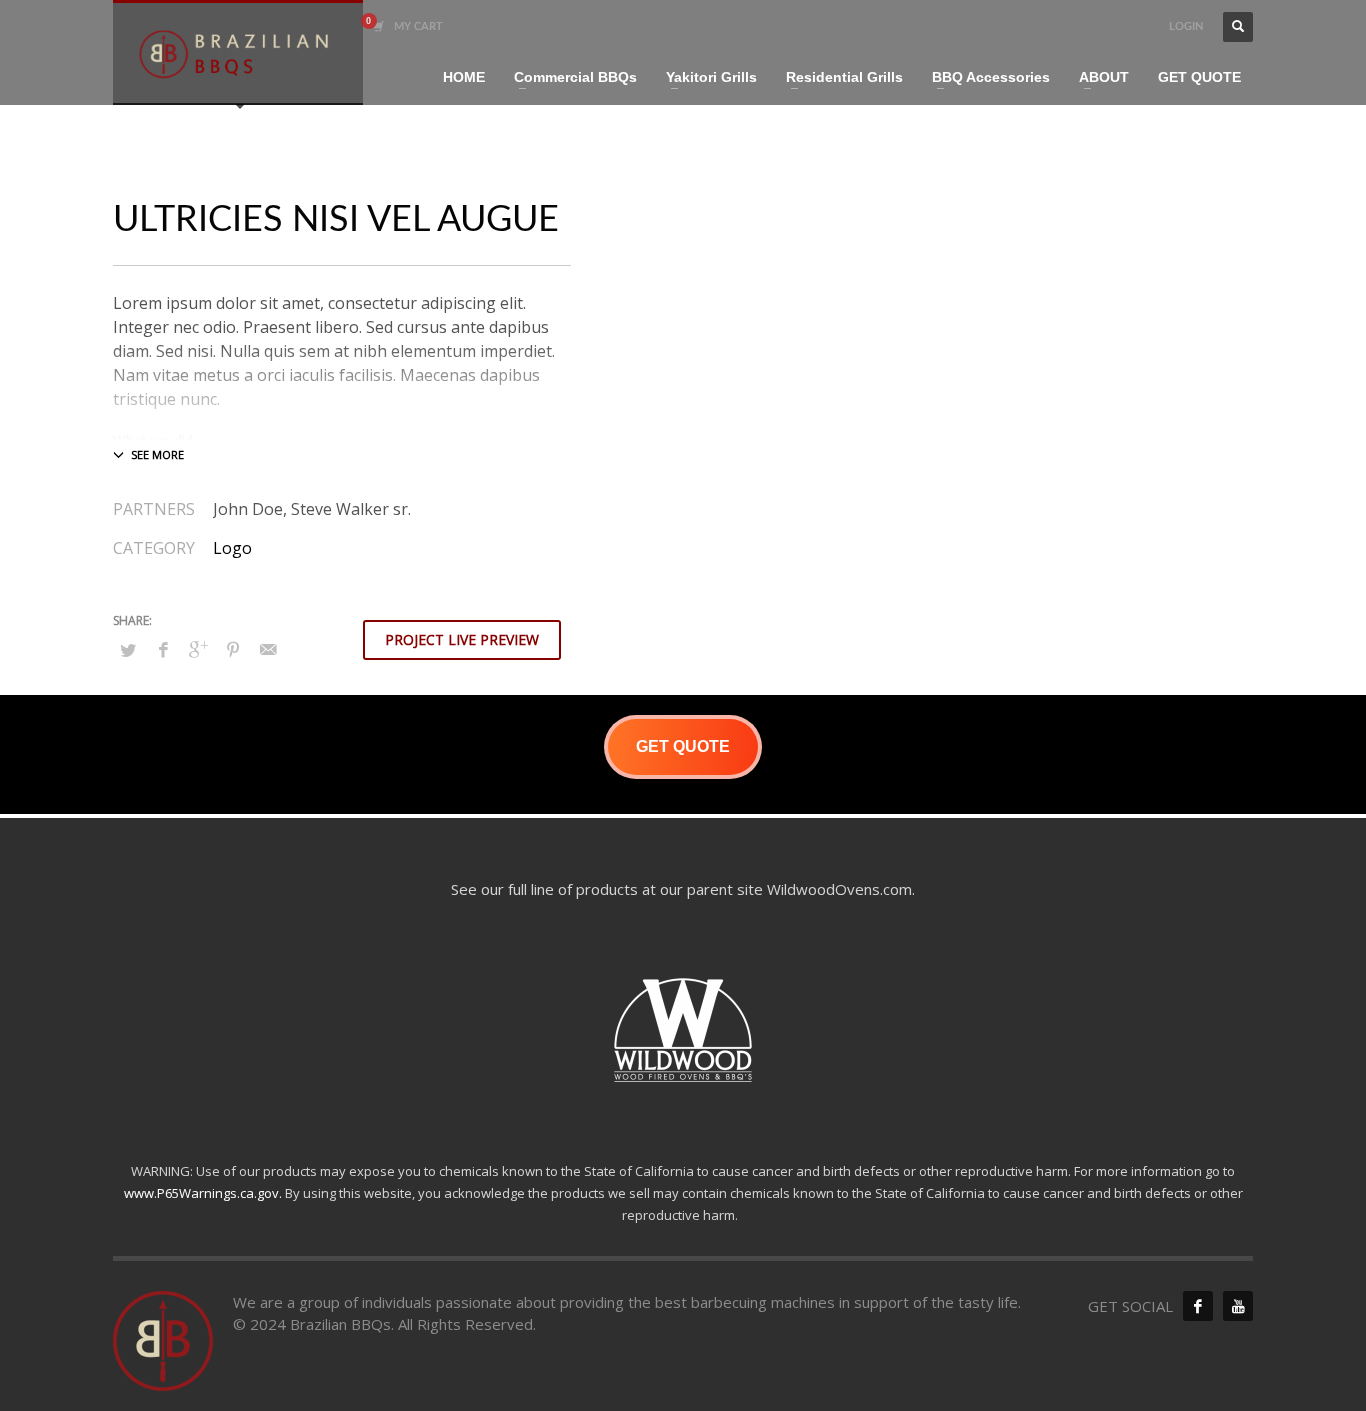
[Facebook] (1198, 1306)
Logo (232, 548)
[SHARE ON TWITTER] (128, 650)
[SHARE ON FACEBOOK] (163, 649)
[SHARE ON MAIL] (268, 649)
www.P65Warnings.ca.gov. (203, 1193)
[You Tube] (1238, 1306)
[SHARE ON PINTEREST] (233, 649)
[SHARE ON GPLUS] (198, 649)
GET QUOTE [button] (683, 746)
